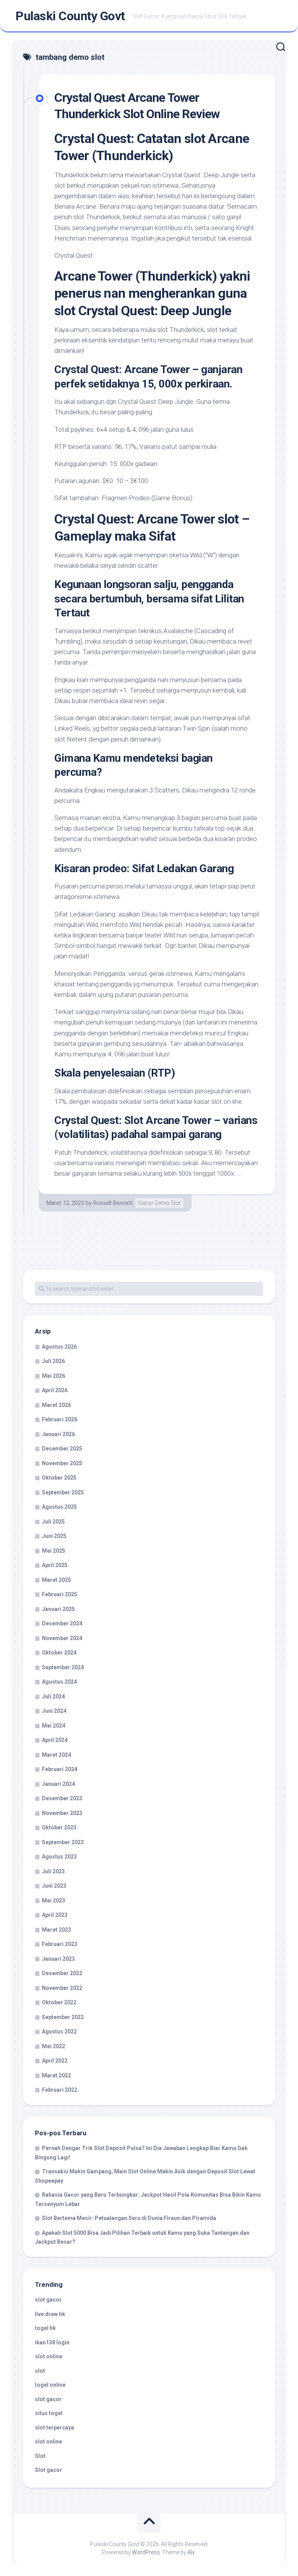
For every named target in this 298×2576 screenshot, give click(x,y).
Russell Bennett (113, 1203)
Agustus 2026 (59, 1347)
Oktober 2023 (59, 1827)
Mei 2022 (54, 2046)
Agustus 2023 (59, 1857)
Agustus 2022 (59, 2031)
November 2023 (62, 1813)
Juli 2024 (53, 1696)
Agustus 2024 (59, 1682)
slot (40, 2371)
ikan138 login (52, 2342)
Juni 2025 (54, 1536)
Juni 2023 (54, 1886)
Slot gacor (49, 2470)
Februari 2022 (60, 2090)
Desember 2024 (62, 1623)
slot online (49, 2356)
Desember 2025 (62, 1449)
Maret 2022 (56, 2075)
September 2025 (63, 1492)
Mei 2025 (54, 1551)
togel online (50, 2385)
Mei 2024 (54, 1726)
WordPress (146, 2552)
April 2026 (55, 1390)
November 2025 (62, 1463)
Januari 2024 (58, 1784)
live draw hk (50, 2314)
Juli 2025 (53, 1522)
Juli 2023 (53, 1871)
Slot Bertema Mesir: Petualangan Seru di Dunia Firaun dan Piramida (129, 2218)
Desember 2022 (62, 1973)
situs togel (49, 2413)
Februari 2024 (60, 1769)
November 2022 (62, 1988)
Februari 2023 (60, 1944)
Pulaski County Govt (70, 16)
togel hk (45, 2328)
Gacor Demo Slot (159, 1203)
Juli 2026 (53, 1361)
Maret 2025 (56, 1580)
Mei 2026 (54, 1376)
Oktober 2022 (59, 2002)
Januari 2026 (58, 1434)
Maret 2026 (56, 1405)
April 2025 (55, 1565)
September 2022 (63, 2017)
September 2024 (63, 1667)
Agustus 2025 (59, 1507)
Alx (191, 2552)
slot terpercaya (55, 2428)
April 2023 (55, 1915)
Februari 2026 (60, 1419)
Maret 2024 (56, 1755)
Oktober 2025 (59, 1478)
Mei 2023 (54, 1901)
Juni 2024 (54, 1711)
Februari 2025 (60, 1594)
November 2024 (62, 1638)
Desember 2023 (62, 1798)
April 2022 (55, 2061)
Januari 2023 (58, 1959)
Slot (40, 2456)
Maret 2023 (56, 1930)
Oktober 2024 (59, 1653)
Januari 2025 (58, 1609)
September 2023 (63, 1842)
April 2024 (55, 1740)
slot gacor (48, 2300)
